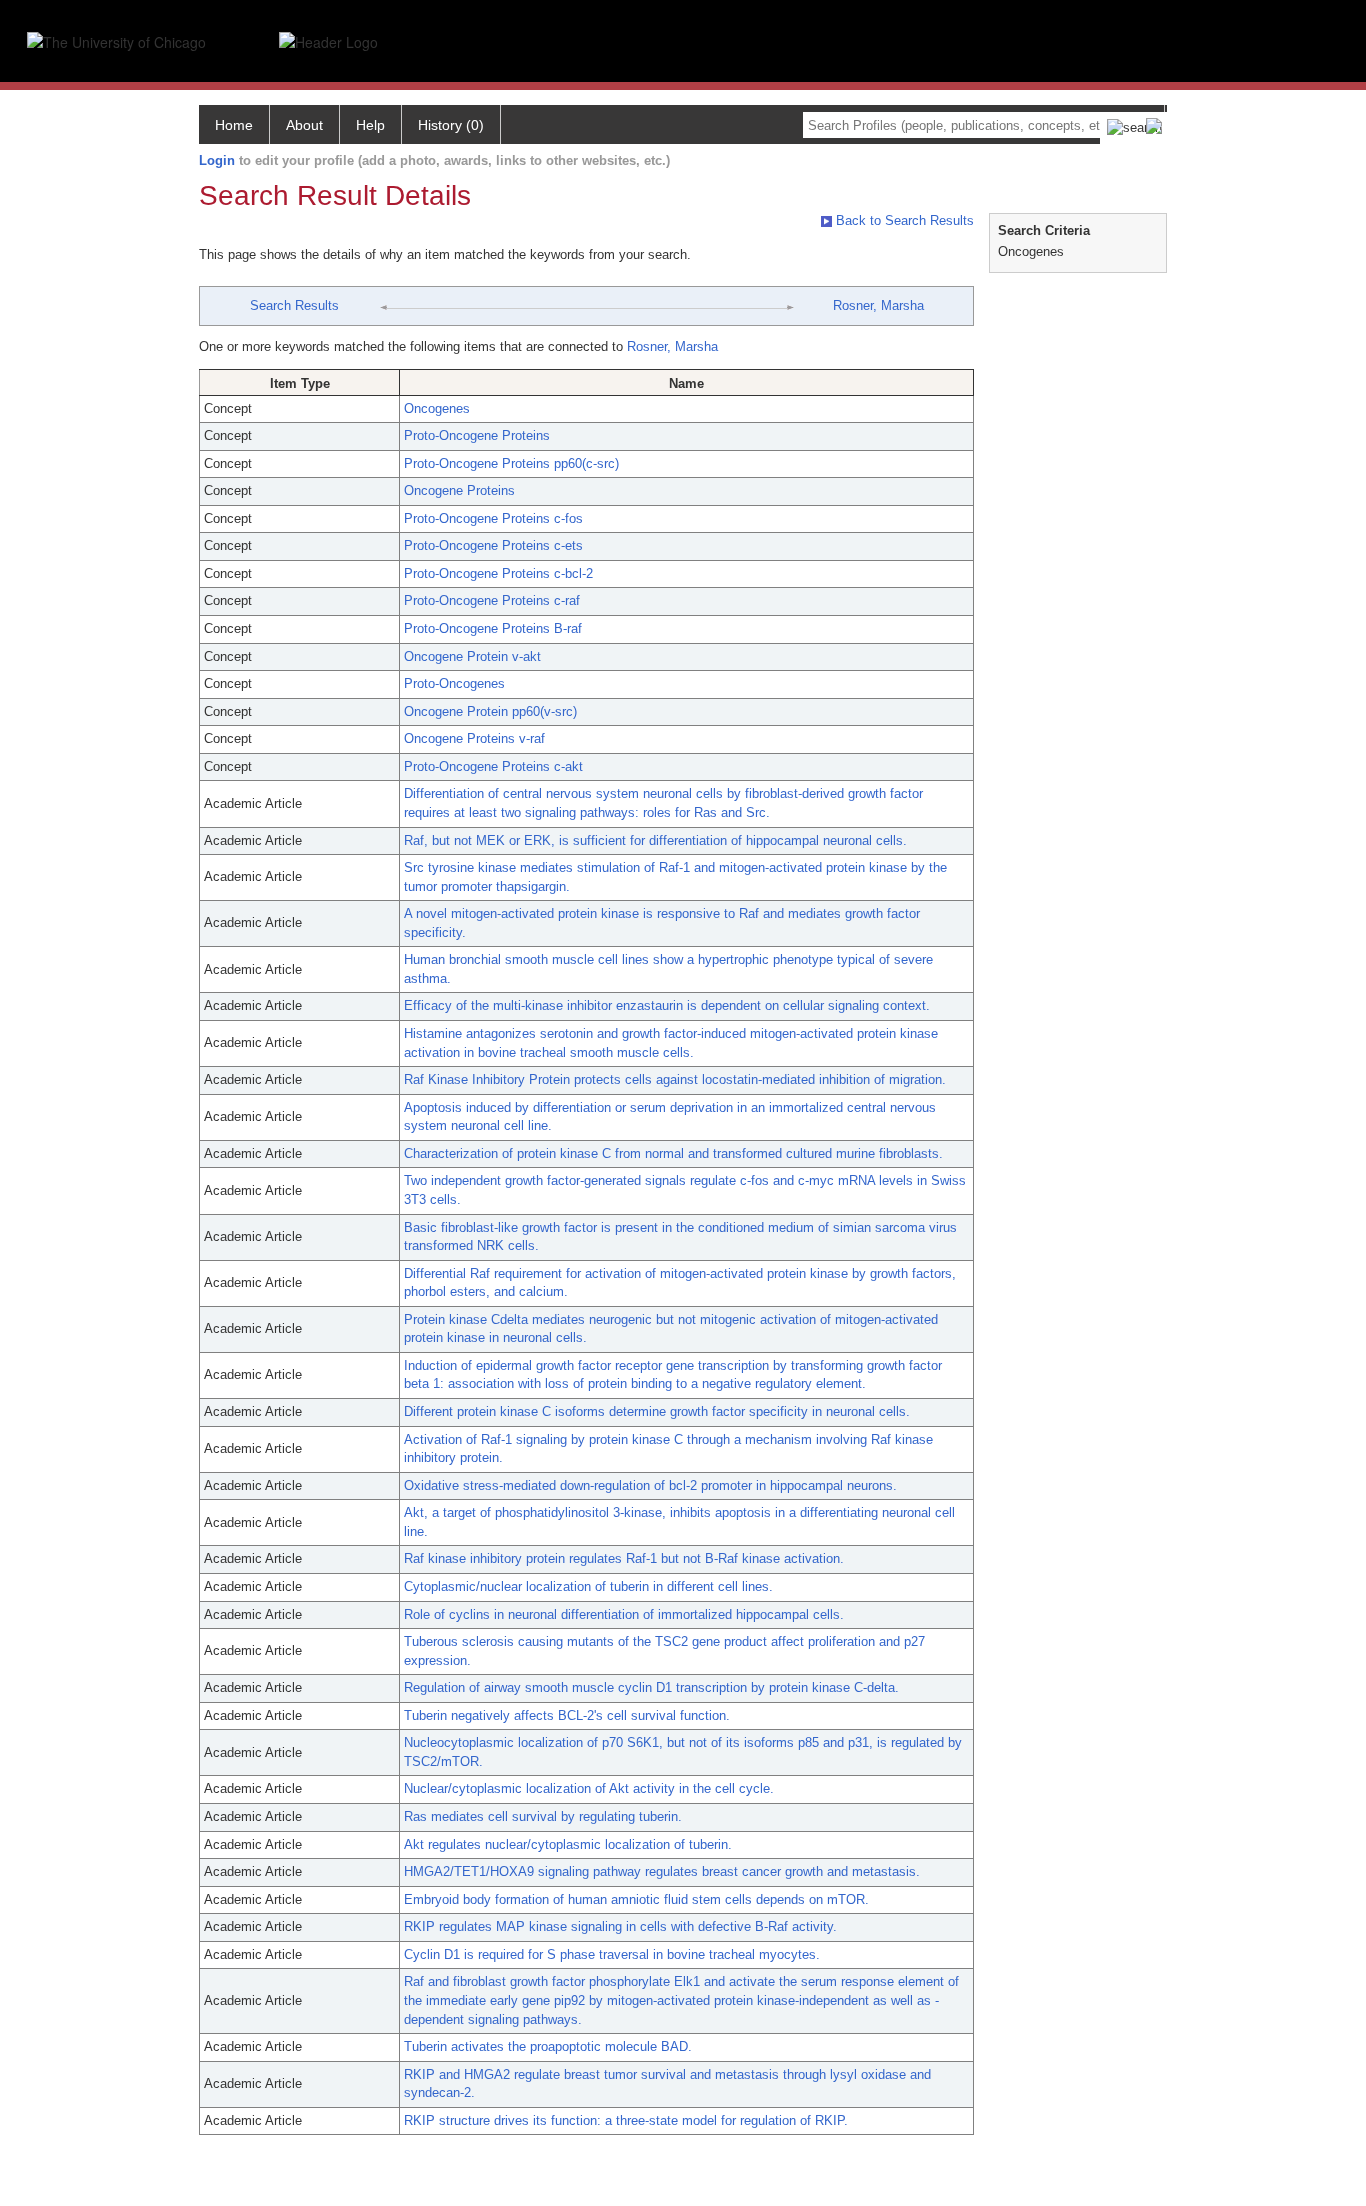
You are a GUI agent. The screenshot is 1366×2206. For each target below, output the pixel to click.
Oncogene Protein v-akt (472, 656)
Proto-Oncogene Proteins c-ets (493, 545)
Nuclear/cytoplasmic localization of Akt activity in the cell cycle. (589, 1788)
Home (234, 125)
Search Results (294, 305)
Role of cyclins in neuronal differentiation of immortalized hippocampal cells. (624, 1614)
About (304, 125)
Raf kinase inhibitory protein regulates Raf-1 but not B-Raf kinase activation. (624, 1558)
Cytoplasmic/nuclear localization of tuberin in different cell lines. (588, 1586)
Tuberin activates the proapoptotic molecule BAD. (548, 2046)
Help (370, 125)
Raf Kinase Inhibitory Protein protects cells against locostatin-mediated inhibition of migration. (675, 1079)
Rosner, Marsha (878, 305)
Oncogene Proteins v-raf (474, 738)
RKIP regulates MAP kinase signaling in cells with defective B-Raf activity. (620, 1926)
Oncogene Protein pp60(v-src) (490, 711)
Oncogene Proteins (459, 490)
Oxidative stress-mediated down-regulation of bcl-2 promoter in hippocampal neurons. (650, 1485)
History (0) (451, 125)
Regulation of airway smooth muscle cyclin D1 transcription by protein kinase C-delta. (651, 1687)
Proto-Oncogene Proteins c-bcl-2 (498, 573)
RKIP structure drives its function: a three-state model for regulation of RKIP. (626, 2120)
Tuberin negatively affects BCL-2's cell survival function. (567, 1715)
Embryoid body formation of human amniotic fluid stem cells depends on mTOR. (636, 1899)
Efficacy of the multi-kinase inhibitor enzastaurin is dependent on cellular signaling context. (667, 1005)
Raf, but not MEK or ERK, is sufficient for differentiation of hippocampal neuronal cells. (655, 840)
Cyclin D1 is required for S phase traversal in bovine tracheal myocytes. (612, 1954)
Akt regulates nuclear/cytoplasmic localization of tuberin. (568, 1844)
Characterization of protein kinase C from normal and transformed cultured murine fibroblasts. (673, 1153)
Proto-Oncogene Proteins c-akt (493, 766)
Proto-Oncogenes (454, 683)
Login (217, 160)
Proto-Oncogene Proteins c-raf (492, 600)
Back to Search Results (903, 220)
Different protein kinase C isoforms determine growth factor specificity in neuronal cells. (657, 1411)
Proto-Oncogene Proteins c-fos (493, 518)
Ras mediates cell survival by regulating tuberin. (543, 1816)
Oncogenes (437, 408)
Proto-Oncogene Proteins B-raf (493, 628)
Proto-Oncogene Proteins (477, 435)
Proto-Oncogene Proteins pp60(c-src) (511, 463)
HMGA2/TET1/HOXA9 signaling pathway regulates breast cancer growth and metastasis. (662, 1871)
